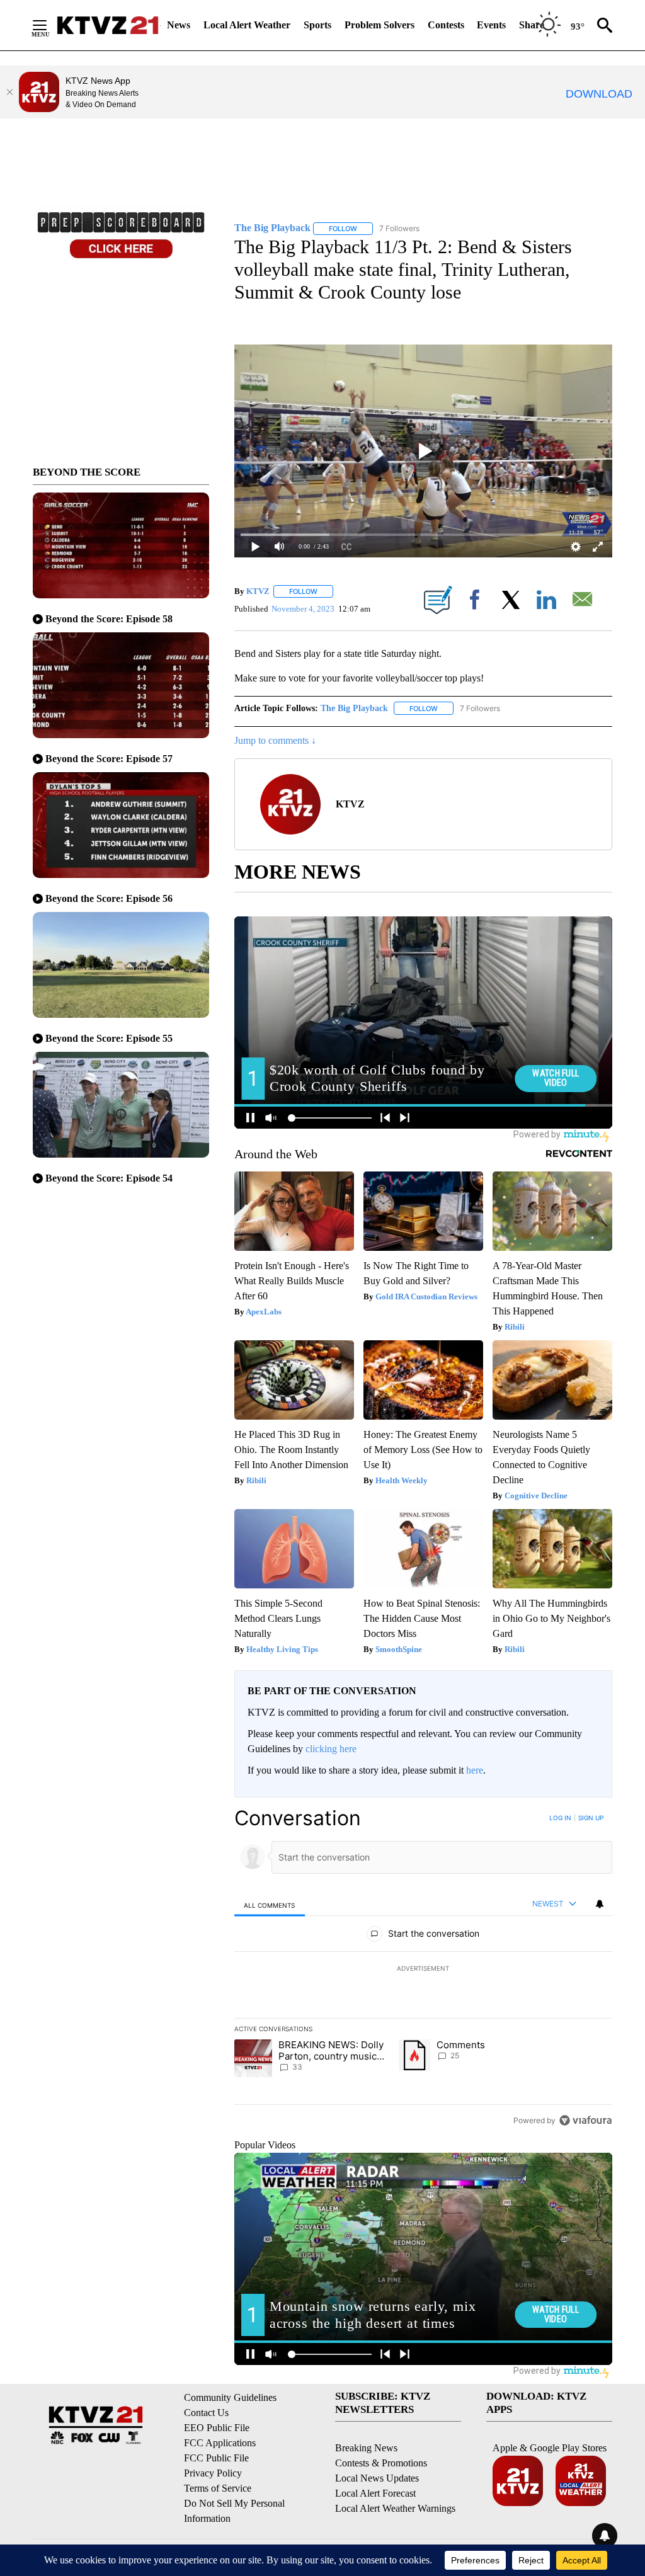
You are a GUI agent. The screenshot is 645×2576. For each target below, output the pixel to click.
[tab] (270, 1905)
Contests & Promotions (381, 2463)
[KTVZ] (108, 25)
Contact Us (206, 2413)
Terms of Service (218, 2488)
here (475, 1770)
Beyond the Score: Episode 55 (109, 1038)
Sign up (591, 1818)
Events (491, 25)
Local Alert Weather (247, 25)
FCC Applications (220, 2443)
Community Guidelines (230, 2397)
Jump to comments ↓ (275, 740)
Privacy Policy (213, 2473)
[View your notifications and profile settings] (600, 1904)
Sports (317, 25)
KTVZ (258, 591)
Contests (446, 25)
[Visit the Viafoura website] (585, 2120)
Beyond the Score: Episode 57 (109, 759)
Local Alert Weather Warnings (395, 2508)
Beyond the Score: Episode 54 (109, 1178)
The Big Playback (354, 708)
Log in (560, 1818)
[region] (423, 1969)
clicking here (331, 1749)
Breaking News (366, 2448)
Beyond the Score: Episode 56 (109, 898)
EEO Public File (217, 2428)
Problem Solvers (380, 25)
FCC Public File (216, 2458)
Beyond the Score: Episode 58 (109, 619)
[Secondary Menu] (49, 25)
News (179, 25)
